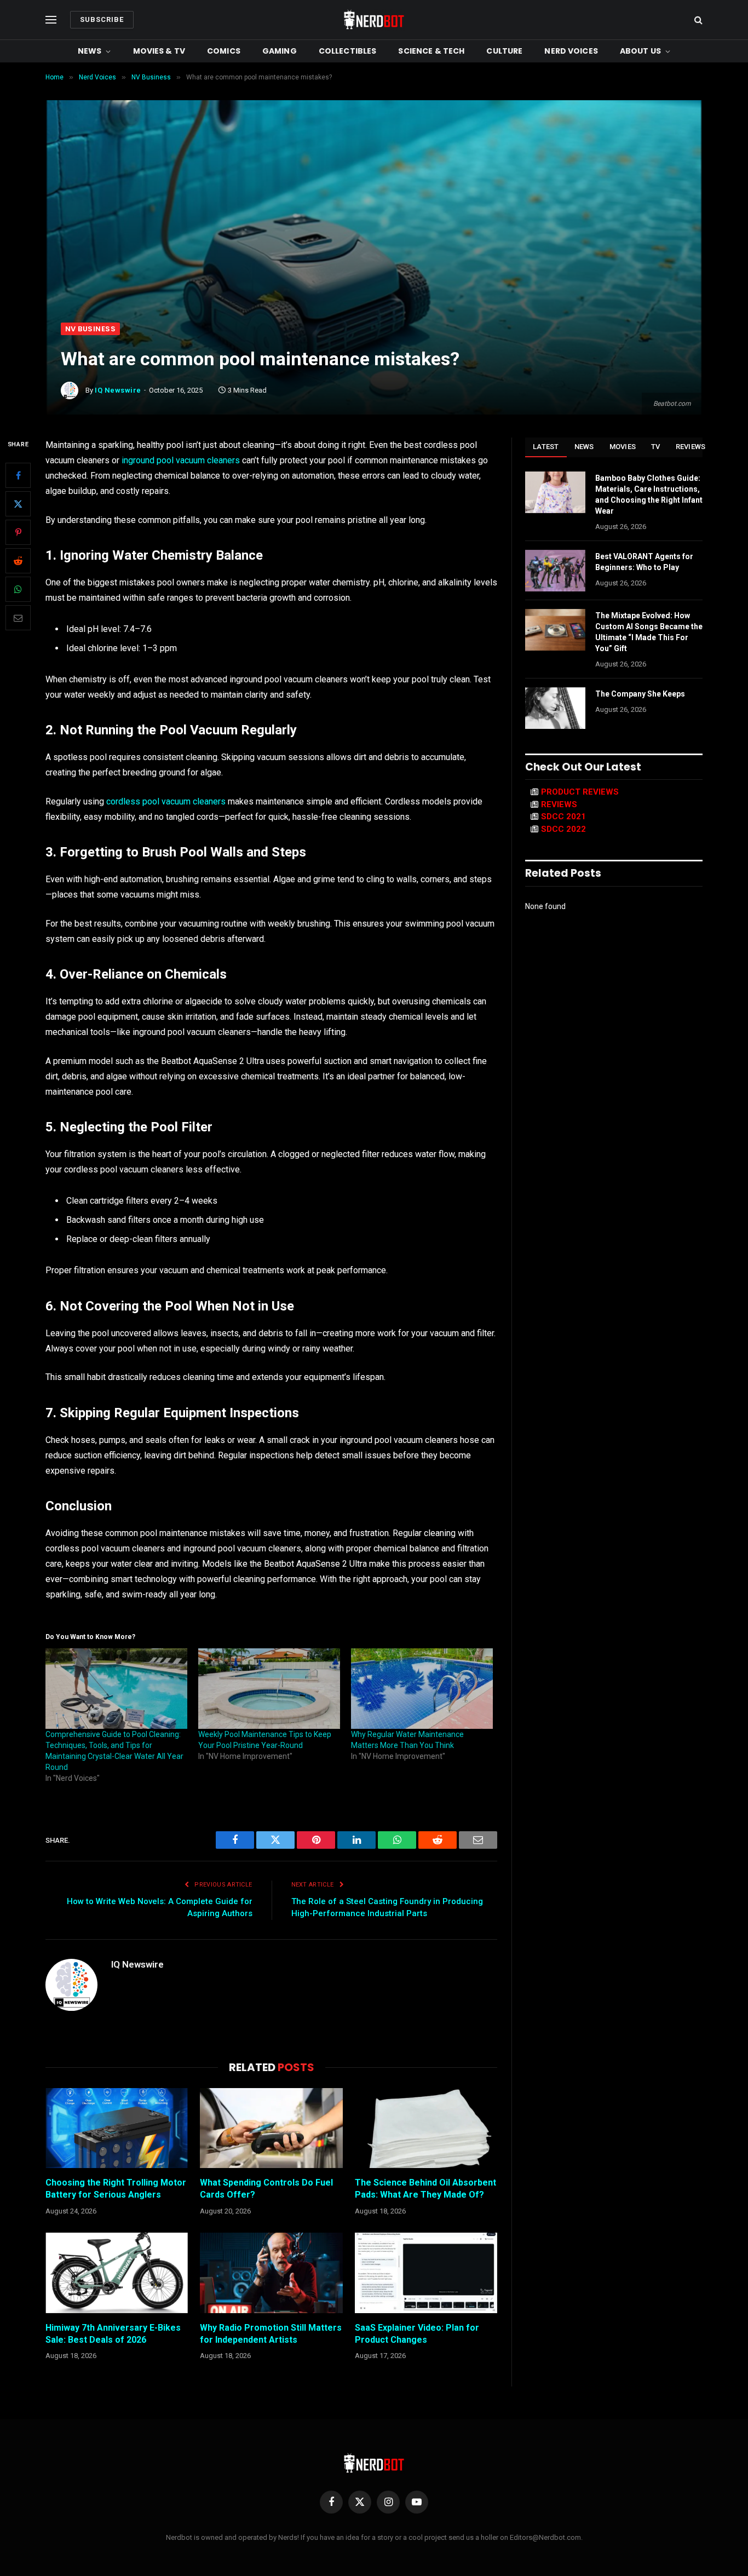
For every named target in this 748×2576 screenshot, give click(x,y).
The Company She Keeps (640, 694)
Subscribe (102, 19)
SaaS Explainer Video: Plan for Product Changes (417, 2334)
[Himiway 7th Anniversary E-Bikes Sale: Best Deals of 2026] (117, 2273)
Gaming (280, 51)
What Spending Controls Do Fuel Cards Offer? (266, 2189)
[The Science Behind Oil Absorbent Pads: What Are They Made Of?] (426, 2128)
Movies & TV (159, 51)
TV (656, 447)
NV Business (90, 329)
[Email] (18, 618)
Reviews (691, 447)
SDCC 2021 (563, 817)
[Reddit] (18, 561)
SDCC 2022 (563, 829)
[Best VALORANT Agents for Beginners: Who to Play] (555, 571)
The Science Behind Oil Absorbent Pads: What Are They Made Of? (425, 2189)
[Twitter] (18, 504)
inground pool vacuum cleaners (181, 460)
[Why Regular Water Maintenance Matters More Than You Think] (422, 1689)
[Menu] (51, 20)
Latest (546, 447)
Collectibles (348, 51)
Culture (504, 51)
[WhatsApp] (18, 590)
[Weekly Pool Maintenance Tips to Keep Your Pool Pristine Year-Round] (269, 1689)
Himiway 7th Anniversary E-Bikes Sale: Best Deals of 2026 (113, 2334)
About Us (640, 51)
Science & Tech (431, 51)
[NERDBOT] (374, 20)
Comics (224, 51)
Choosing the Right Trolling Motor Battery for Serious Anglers (116, 2189)
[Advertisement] (374, 240)
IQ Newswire (118, 390)
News (90, 51)
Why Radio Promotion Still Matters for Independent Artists (271, 2334)
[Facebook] (18, 476)
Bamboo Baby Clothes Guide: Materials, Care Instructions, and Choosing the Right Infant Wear (649, 495)
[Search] (697, 20)
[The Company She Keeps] (555, 708)
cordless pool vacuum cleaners (166, 801)
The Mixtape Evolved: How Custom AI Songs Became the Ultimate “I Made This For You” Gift (649, 632)
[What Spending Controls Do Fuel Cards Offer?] (271, 2128)
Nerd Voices (571, 51)
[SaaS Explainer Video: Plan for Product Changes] (426, 2273)
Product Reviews (580, 792)
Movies (623, 447)
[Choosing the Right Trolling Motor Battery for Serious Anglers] (117, 2128)
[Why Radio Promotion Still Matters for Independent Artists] (271, 2273)
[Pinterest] (18, 533)
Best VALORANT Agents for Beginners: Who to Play (644, 562)
